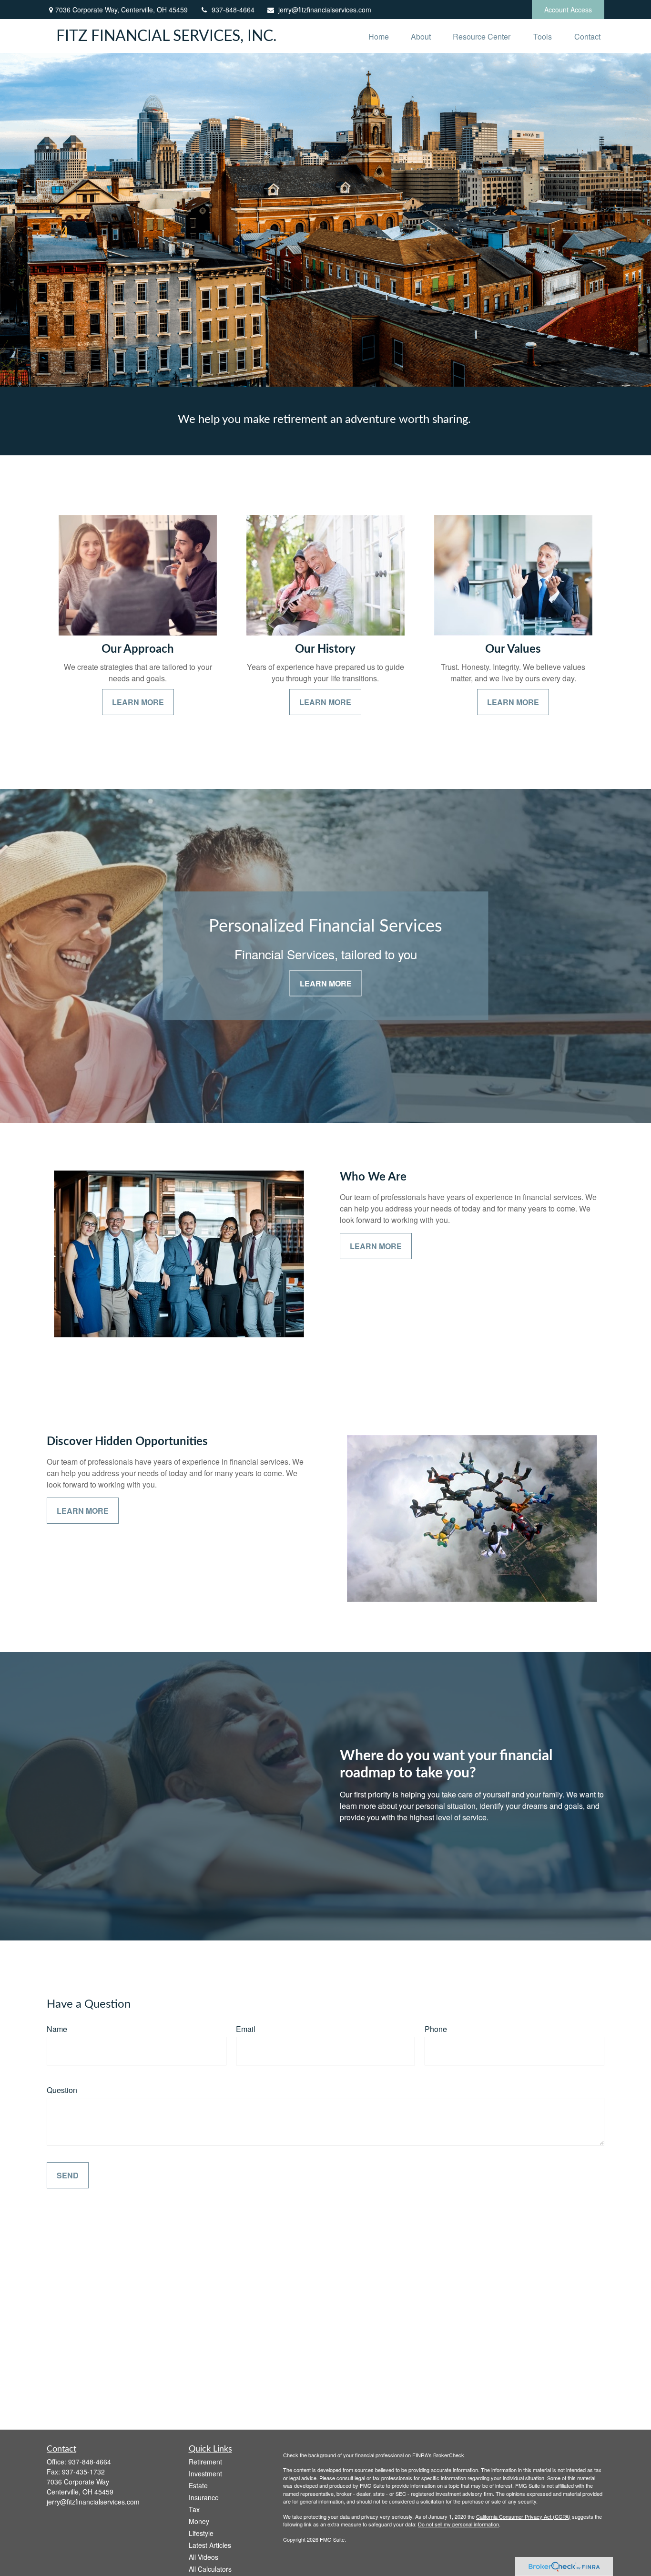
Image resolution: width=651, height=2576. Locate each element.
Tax (194, 2509)
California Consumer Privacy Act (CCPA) (523, 2516)
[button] (379, 36)
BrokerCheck (449, 2455)
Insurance (204, 2497)
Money (199, 2521)
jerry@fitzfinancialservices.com (325, 10)
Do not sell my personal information (458, 2524)
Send (68, 2175)
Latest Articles (210, 2545)
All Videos (203, 2557)
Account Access (568, 10)
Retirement (205, 2462)
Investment (205, 2473)
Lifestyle (201, 2533)
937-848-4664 (233, 10)
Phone (436, 2029)
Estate (198, 2485)
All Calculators (210, 2569)
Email (246, 2029)
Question (62, 2090)
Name (57, 2029)
